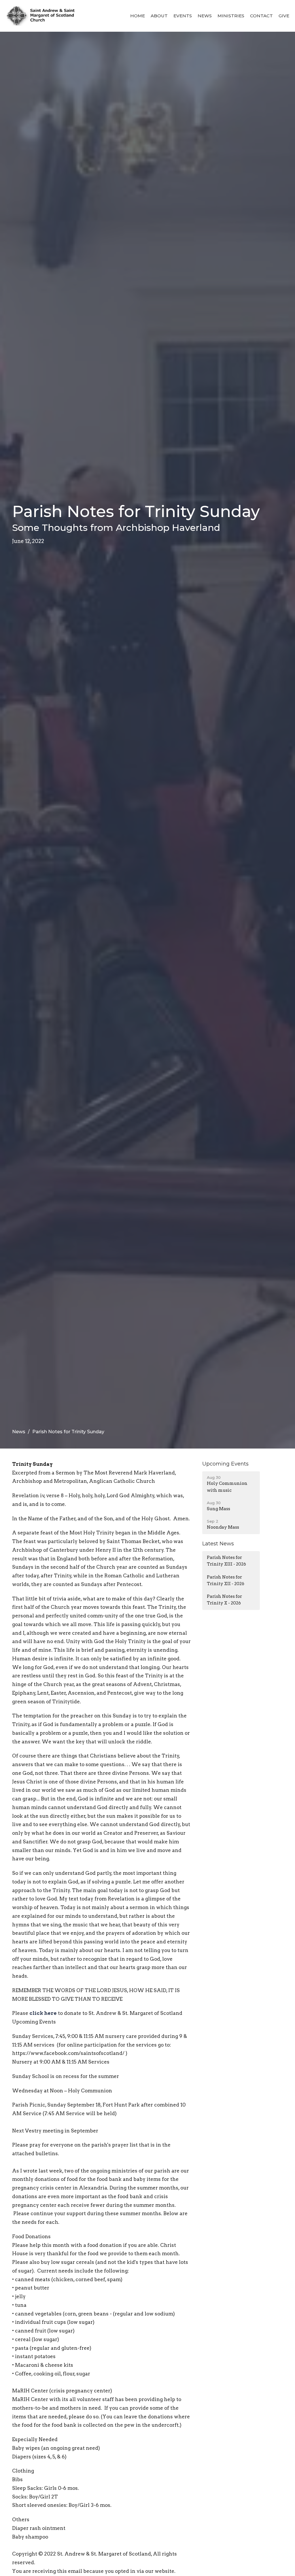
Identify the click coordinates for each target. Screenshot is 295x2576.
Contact (261, 16)
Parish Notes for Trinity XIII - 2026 (226, 1561)
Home (138, 16)
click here (43, 2013)
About (159, 16)
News (205, 16)
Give (284, 16)
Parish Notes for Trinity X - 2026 (224, 1600)
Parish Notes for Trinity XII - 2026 (226, 1580)
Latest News (218, 1544)
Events (183, 16)
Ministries (231, 16)
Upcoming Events (225, 1464)
